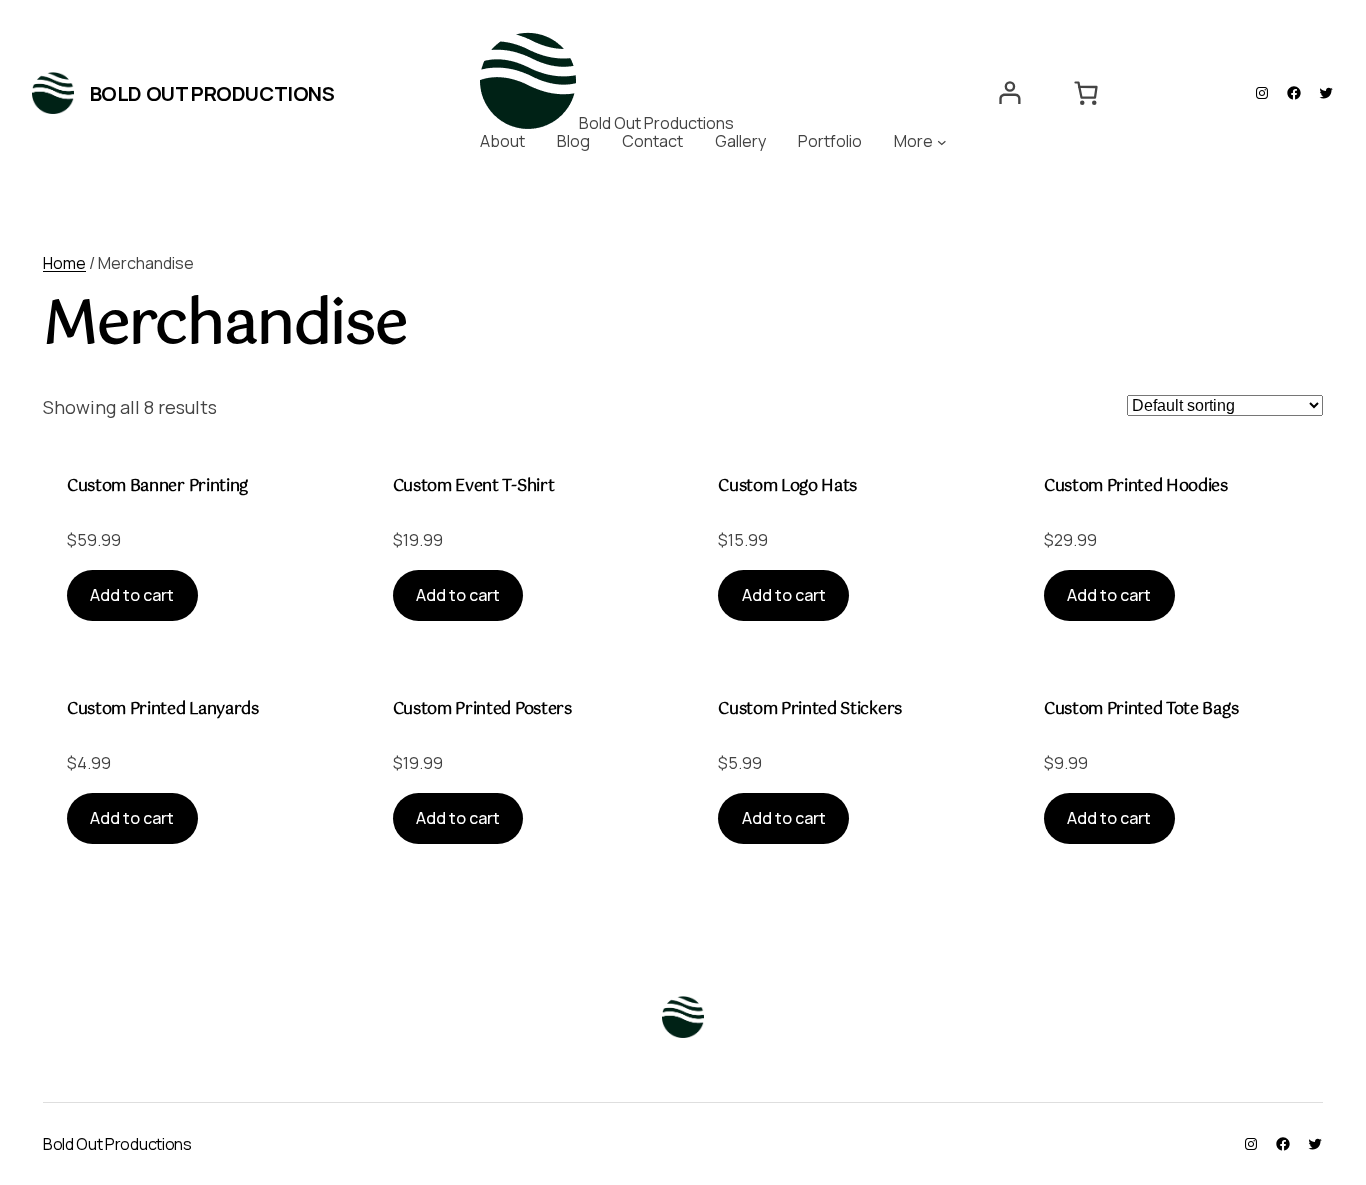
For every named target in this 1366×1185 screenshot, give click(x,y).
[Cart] (1086, 93)
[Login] (1010, 93)
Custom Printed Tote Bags (1141, 710)
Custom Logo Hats (787, 487)
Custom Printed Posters (482, 710)
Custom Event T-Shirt (474, 487)
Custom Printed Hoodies (1136, 487)
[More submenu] (942, 142)
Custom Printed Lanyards (163, 710)
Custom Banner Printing (157, 487)
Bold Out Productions (212, 93)
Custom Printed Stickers (810, 710)
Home (64, 263)
